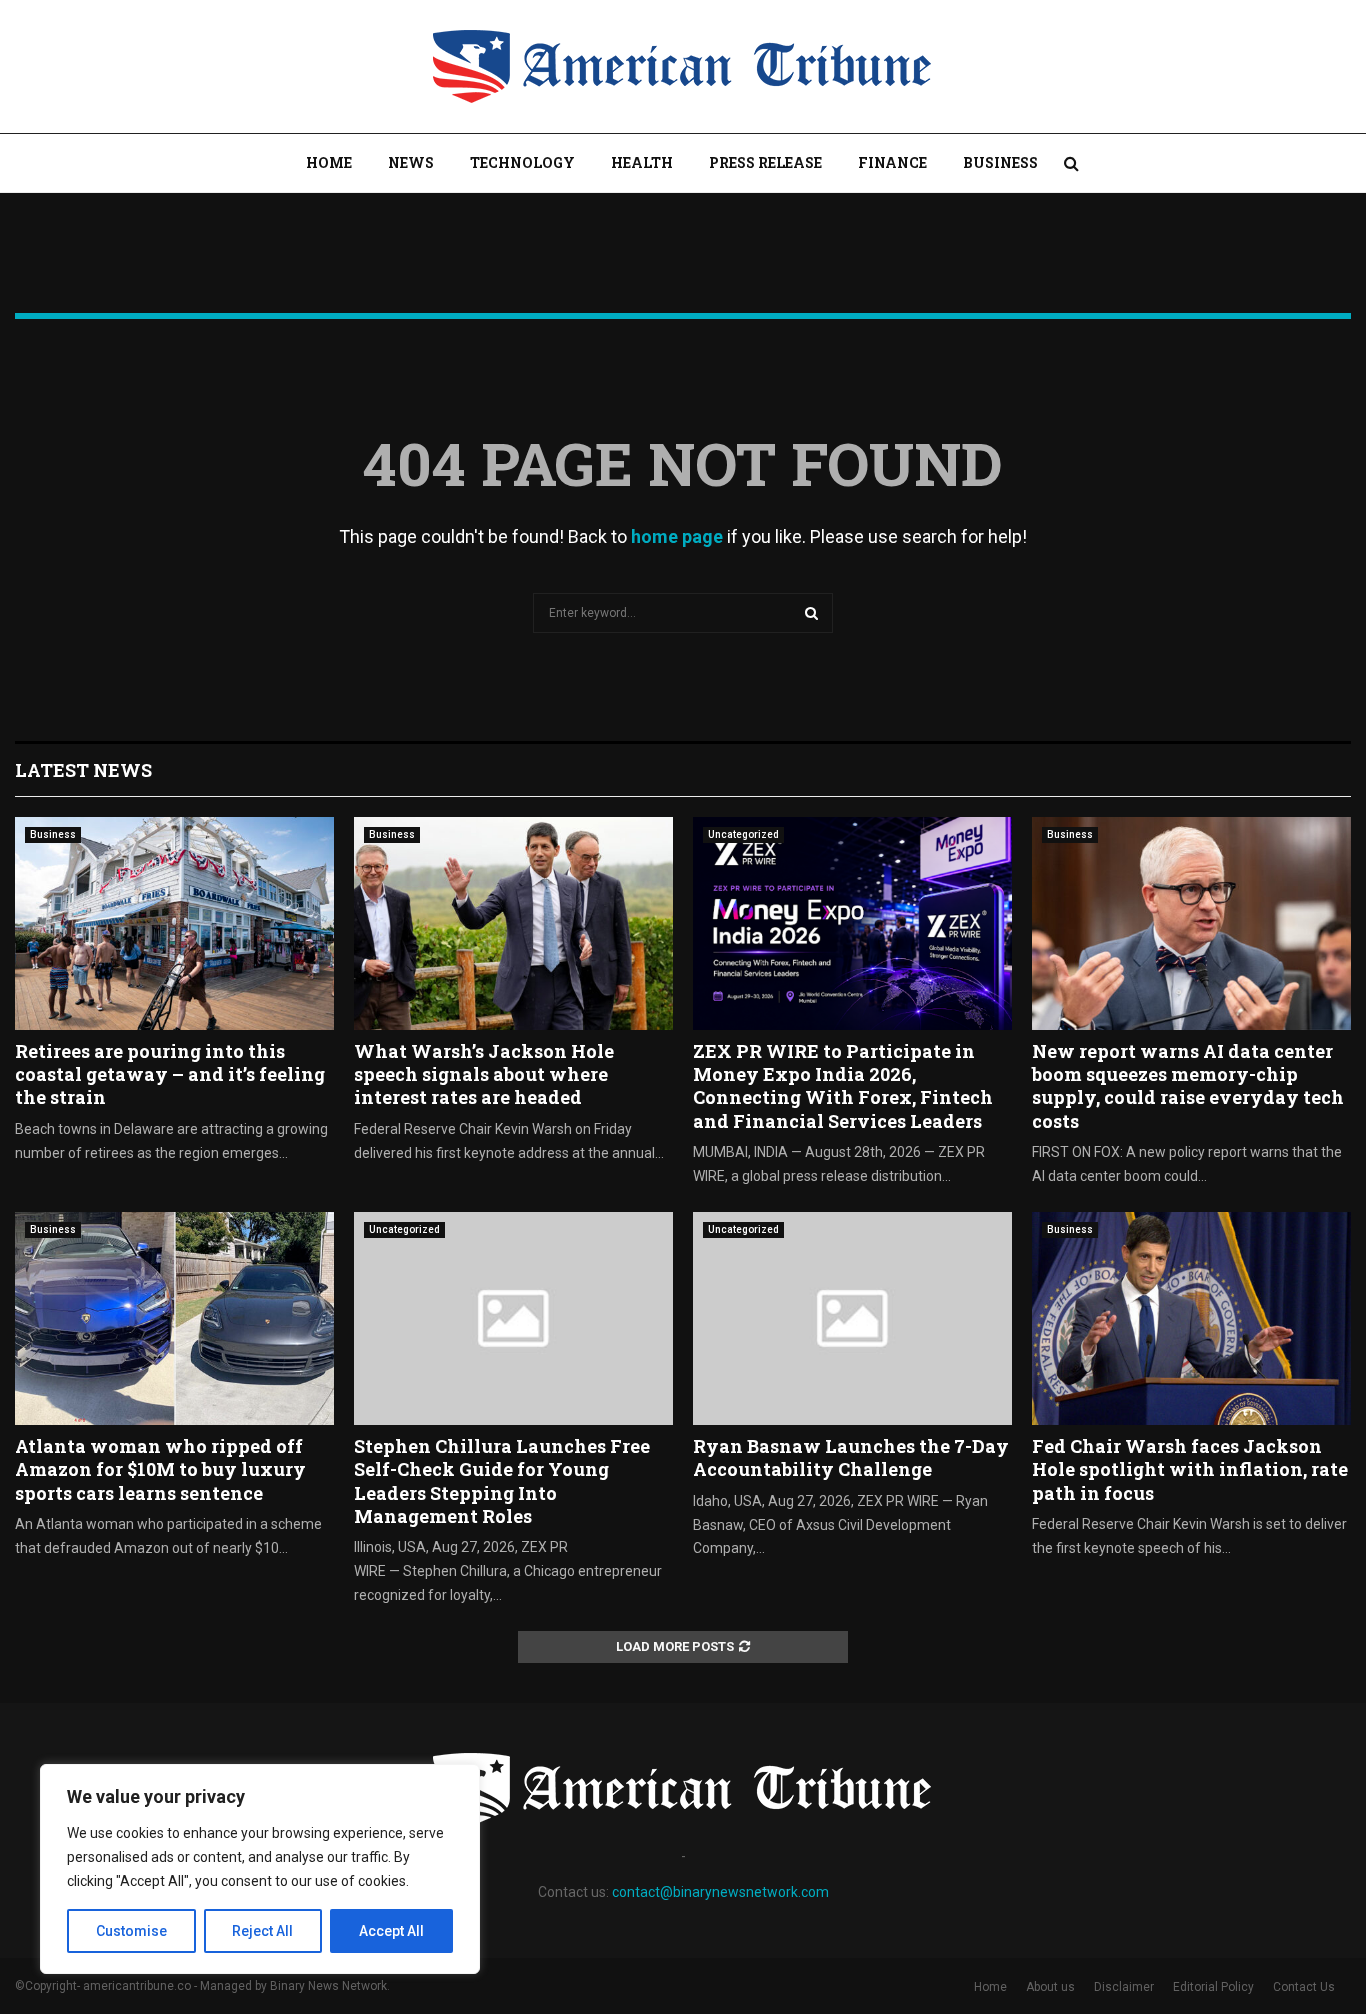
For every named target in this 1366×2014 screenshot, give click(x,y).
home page (677, 536)
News (411, 162)
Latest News (83, 770)
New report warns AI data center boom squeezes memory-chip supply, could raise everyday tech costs (1188, 1086)
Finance (892, 162)
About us (1050, 1987)
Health (642, 162)
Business (1000, 162)
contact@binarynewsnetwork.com (720, 1892)
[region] (260, 1869)
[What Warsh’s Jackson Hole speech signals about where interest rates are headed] (513, 923)
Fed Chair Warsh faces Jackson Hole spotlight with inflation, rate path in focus (1190, 1469)
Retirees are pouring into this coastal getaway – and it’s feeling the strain (170, 1074)
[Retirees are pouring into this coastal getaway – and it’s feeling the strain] (174, 923)
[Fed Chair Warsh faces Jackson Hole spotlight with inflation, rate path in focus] (1191, 1318)
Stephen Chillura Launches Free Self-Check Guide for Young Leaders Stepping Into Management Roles (502, 1481)
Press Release (765, 162)
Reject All (262, 1931)
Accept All (391, 1931)
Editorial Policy (1213, 1987)
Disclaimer (1124, 1987)
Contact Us (1304, 1987)
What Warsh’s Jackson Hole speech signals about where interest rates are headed (484, 1074)
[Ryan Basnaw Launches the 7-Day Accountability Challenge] (852, 1318)
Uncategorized (743, 834)
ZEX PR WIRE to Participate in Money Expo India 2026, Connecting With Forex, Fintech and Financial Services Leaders (843, 1086)
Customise (131, 1931)
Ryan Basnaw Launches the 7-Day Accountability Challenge (851, 1457)
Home (329, 162)
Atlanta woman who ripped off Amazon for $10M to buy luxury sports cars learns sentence (160, 1469)
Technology (522, 162)
